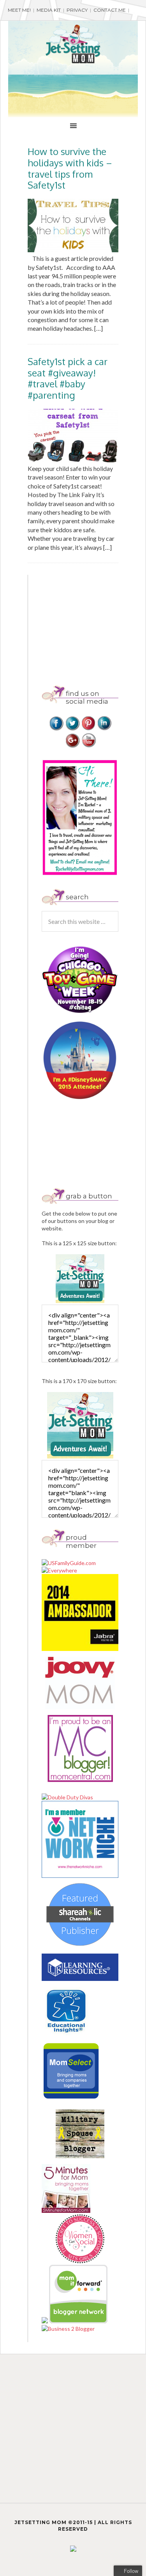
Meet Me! (19, 10)
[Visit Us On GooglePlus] (72, 746)
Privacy (77, 10)
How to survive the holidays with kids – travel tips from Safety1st (70, 168)
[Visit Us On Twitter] (72, 729)
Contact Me (110, 10)
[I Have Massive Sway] (45, 2321)
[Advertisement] (94, 624)
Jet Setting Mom (73, 44)
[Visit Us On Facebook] (56, 729)
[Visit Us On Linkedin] (104, 729)
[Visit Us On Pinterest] (88, 729)
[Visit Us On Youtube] (88, 746)
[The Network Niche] (80, 1876)
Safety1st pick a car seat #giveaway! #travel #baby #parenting (68, 378)
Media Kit (49, 10)
